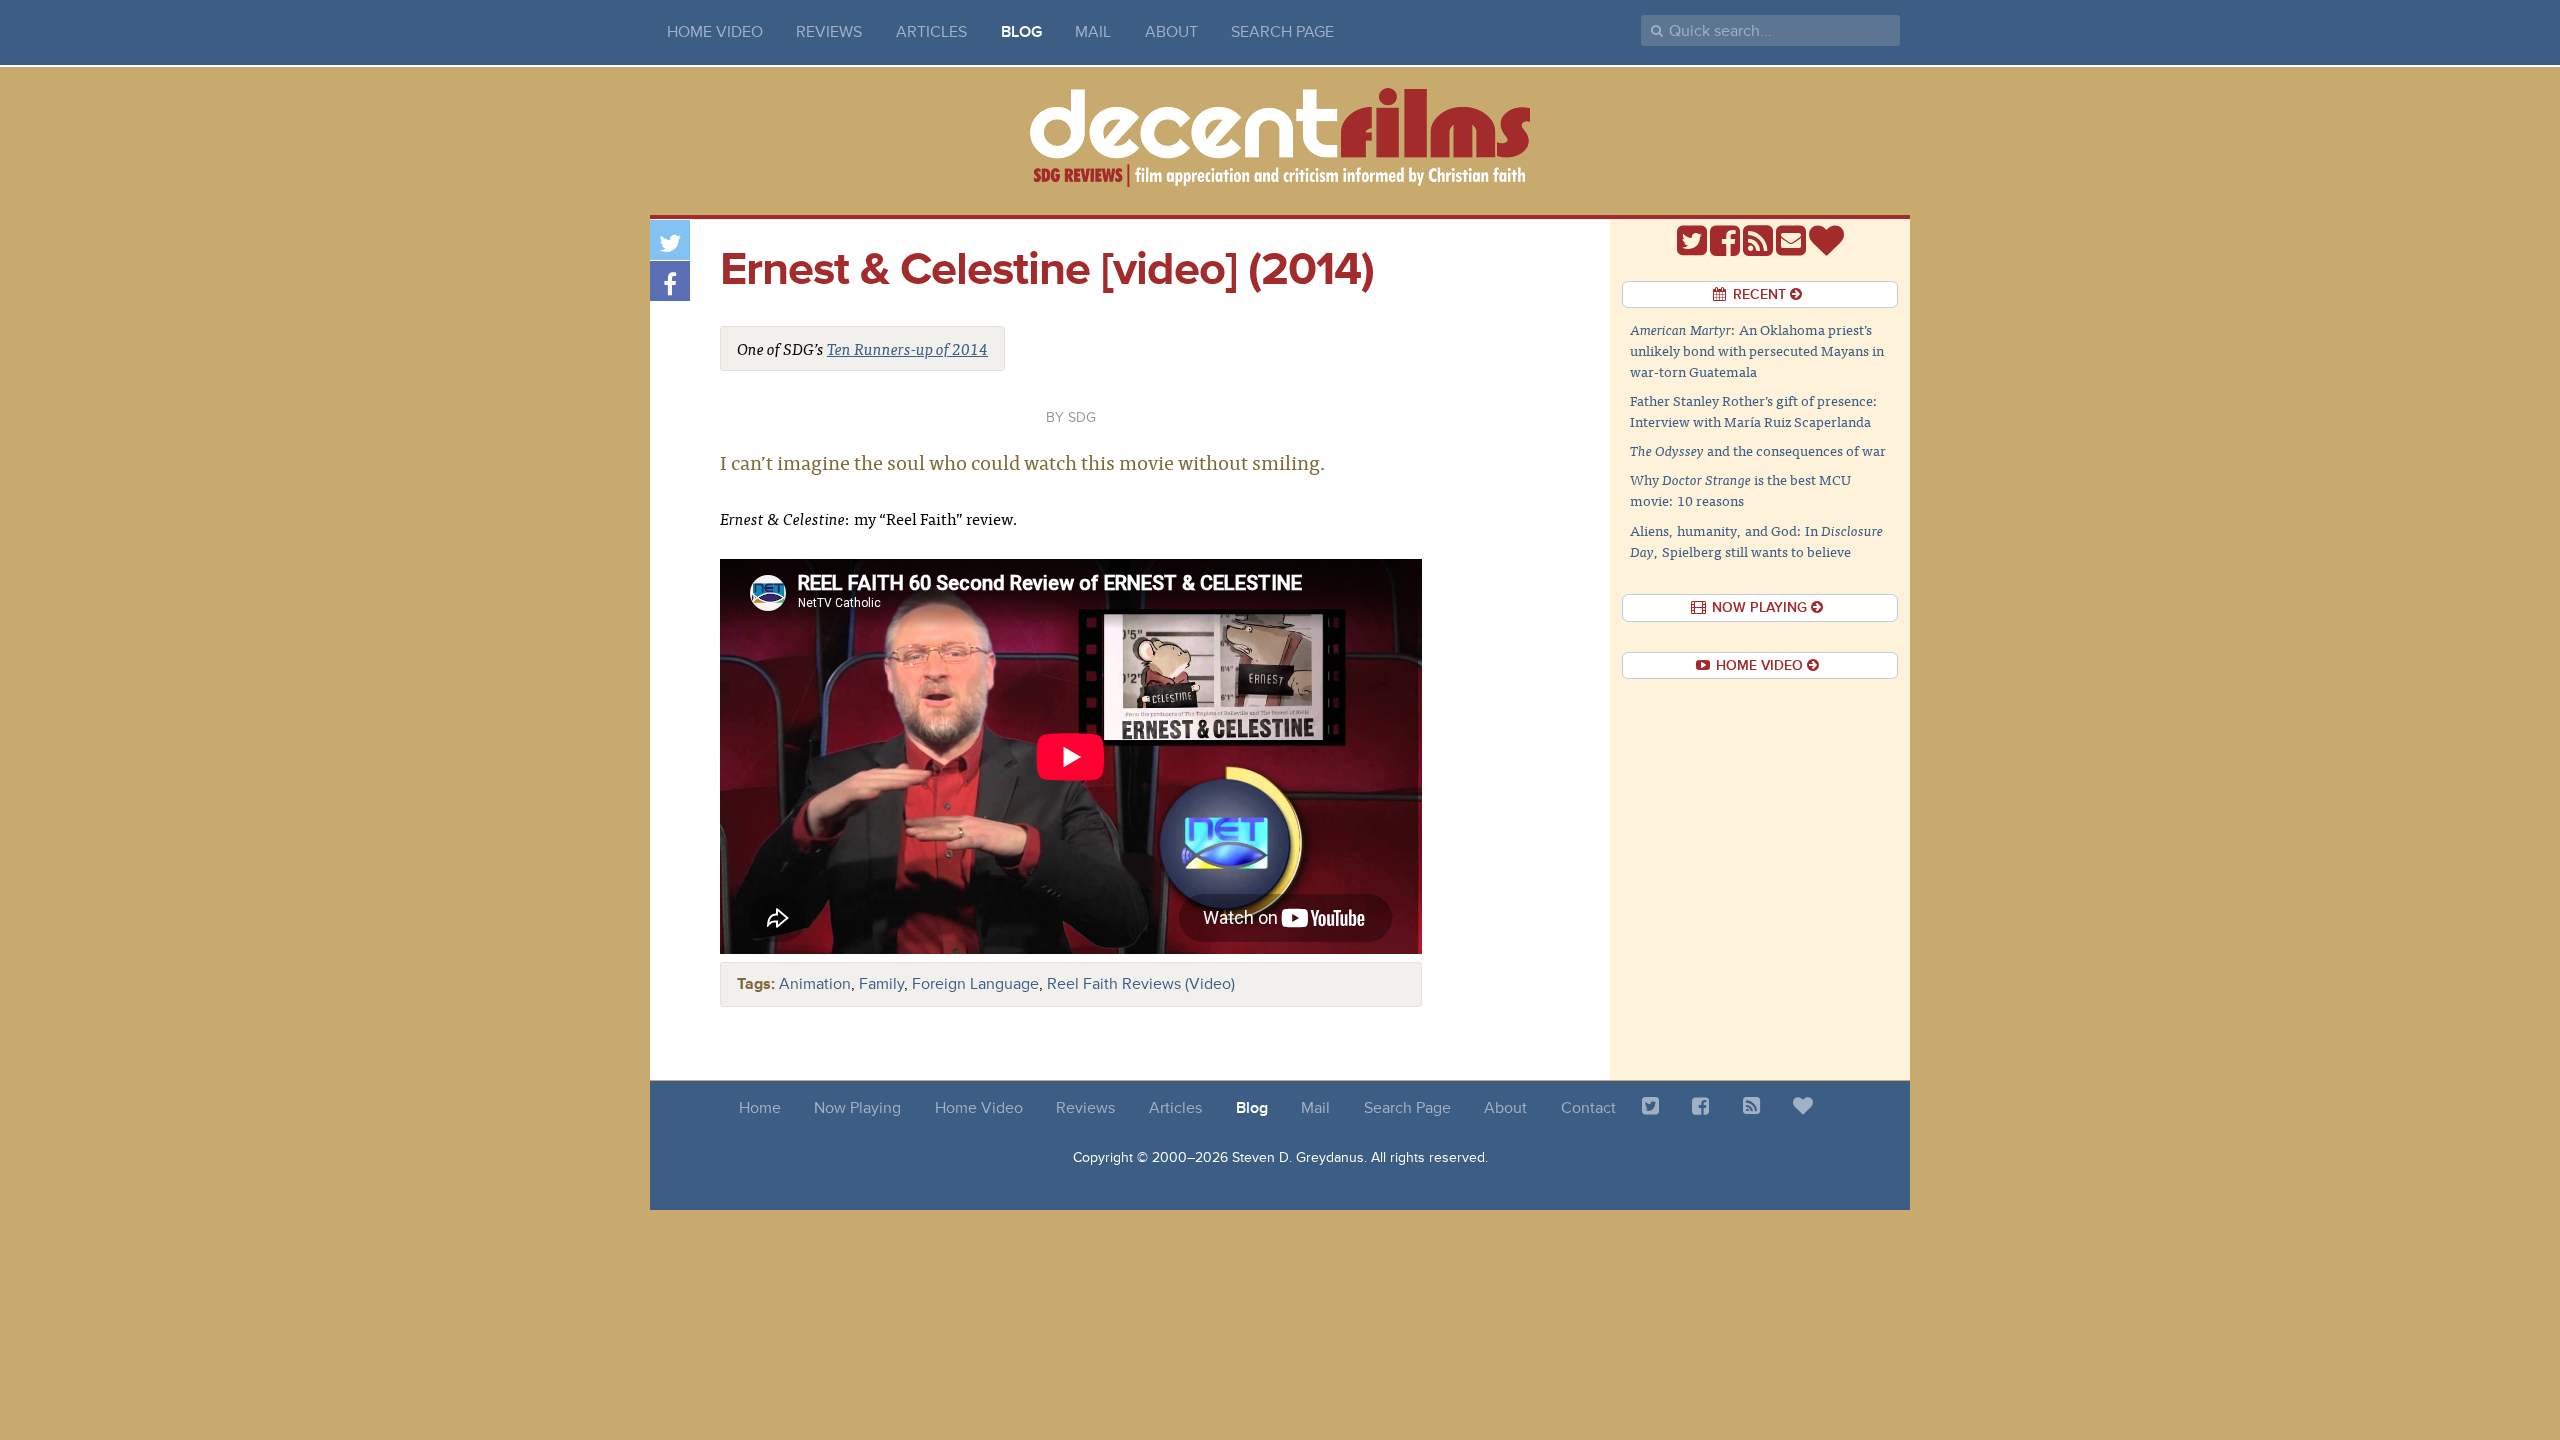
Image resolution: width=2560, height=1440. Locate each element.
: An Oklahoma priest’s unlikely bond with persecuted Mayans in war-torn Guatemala (1757, 350)
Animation (815, 984)
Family (881, 984)
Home (760, 1108)
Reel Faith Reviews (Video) (1141, 984)
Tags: (756, 984)
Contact (1588, 1108)
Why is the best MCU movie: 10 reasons (1740, 489)
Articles (931, 32)
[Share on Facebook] (670, 281)
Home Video (715, 32)
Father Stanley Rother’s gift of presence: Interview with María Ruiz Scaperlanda (1754, 410)
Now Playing (857, 1108)
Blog (1021, 32)
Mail (1093, 32)
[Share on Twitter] (670, 240)
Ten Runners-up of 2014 (907, 348)
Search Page (1282, 32)
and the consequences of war (1758, 450)
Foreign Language (975, 984)
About (1171, 32)
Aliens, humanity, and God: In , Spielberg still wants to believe (1756, 540)
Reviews (829, 32)
